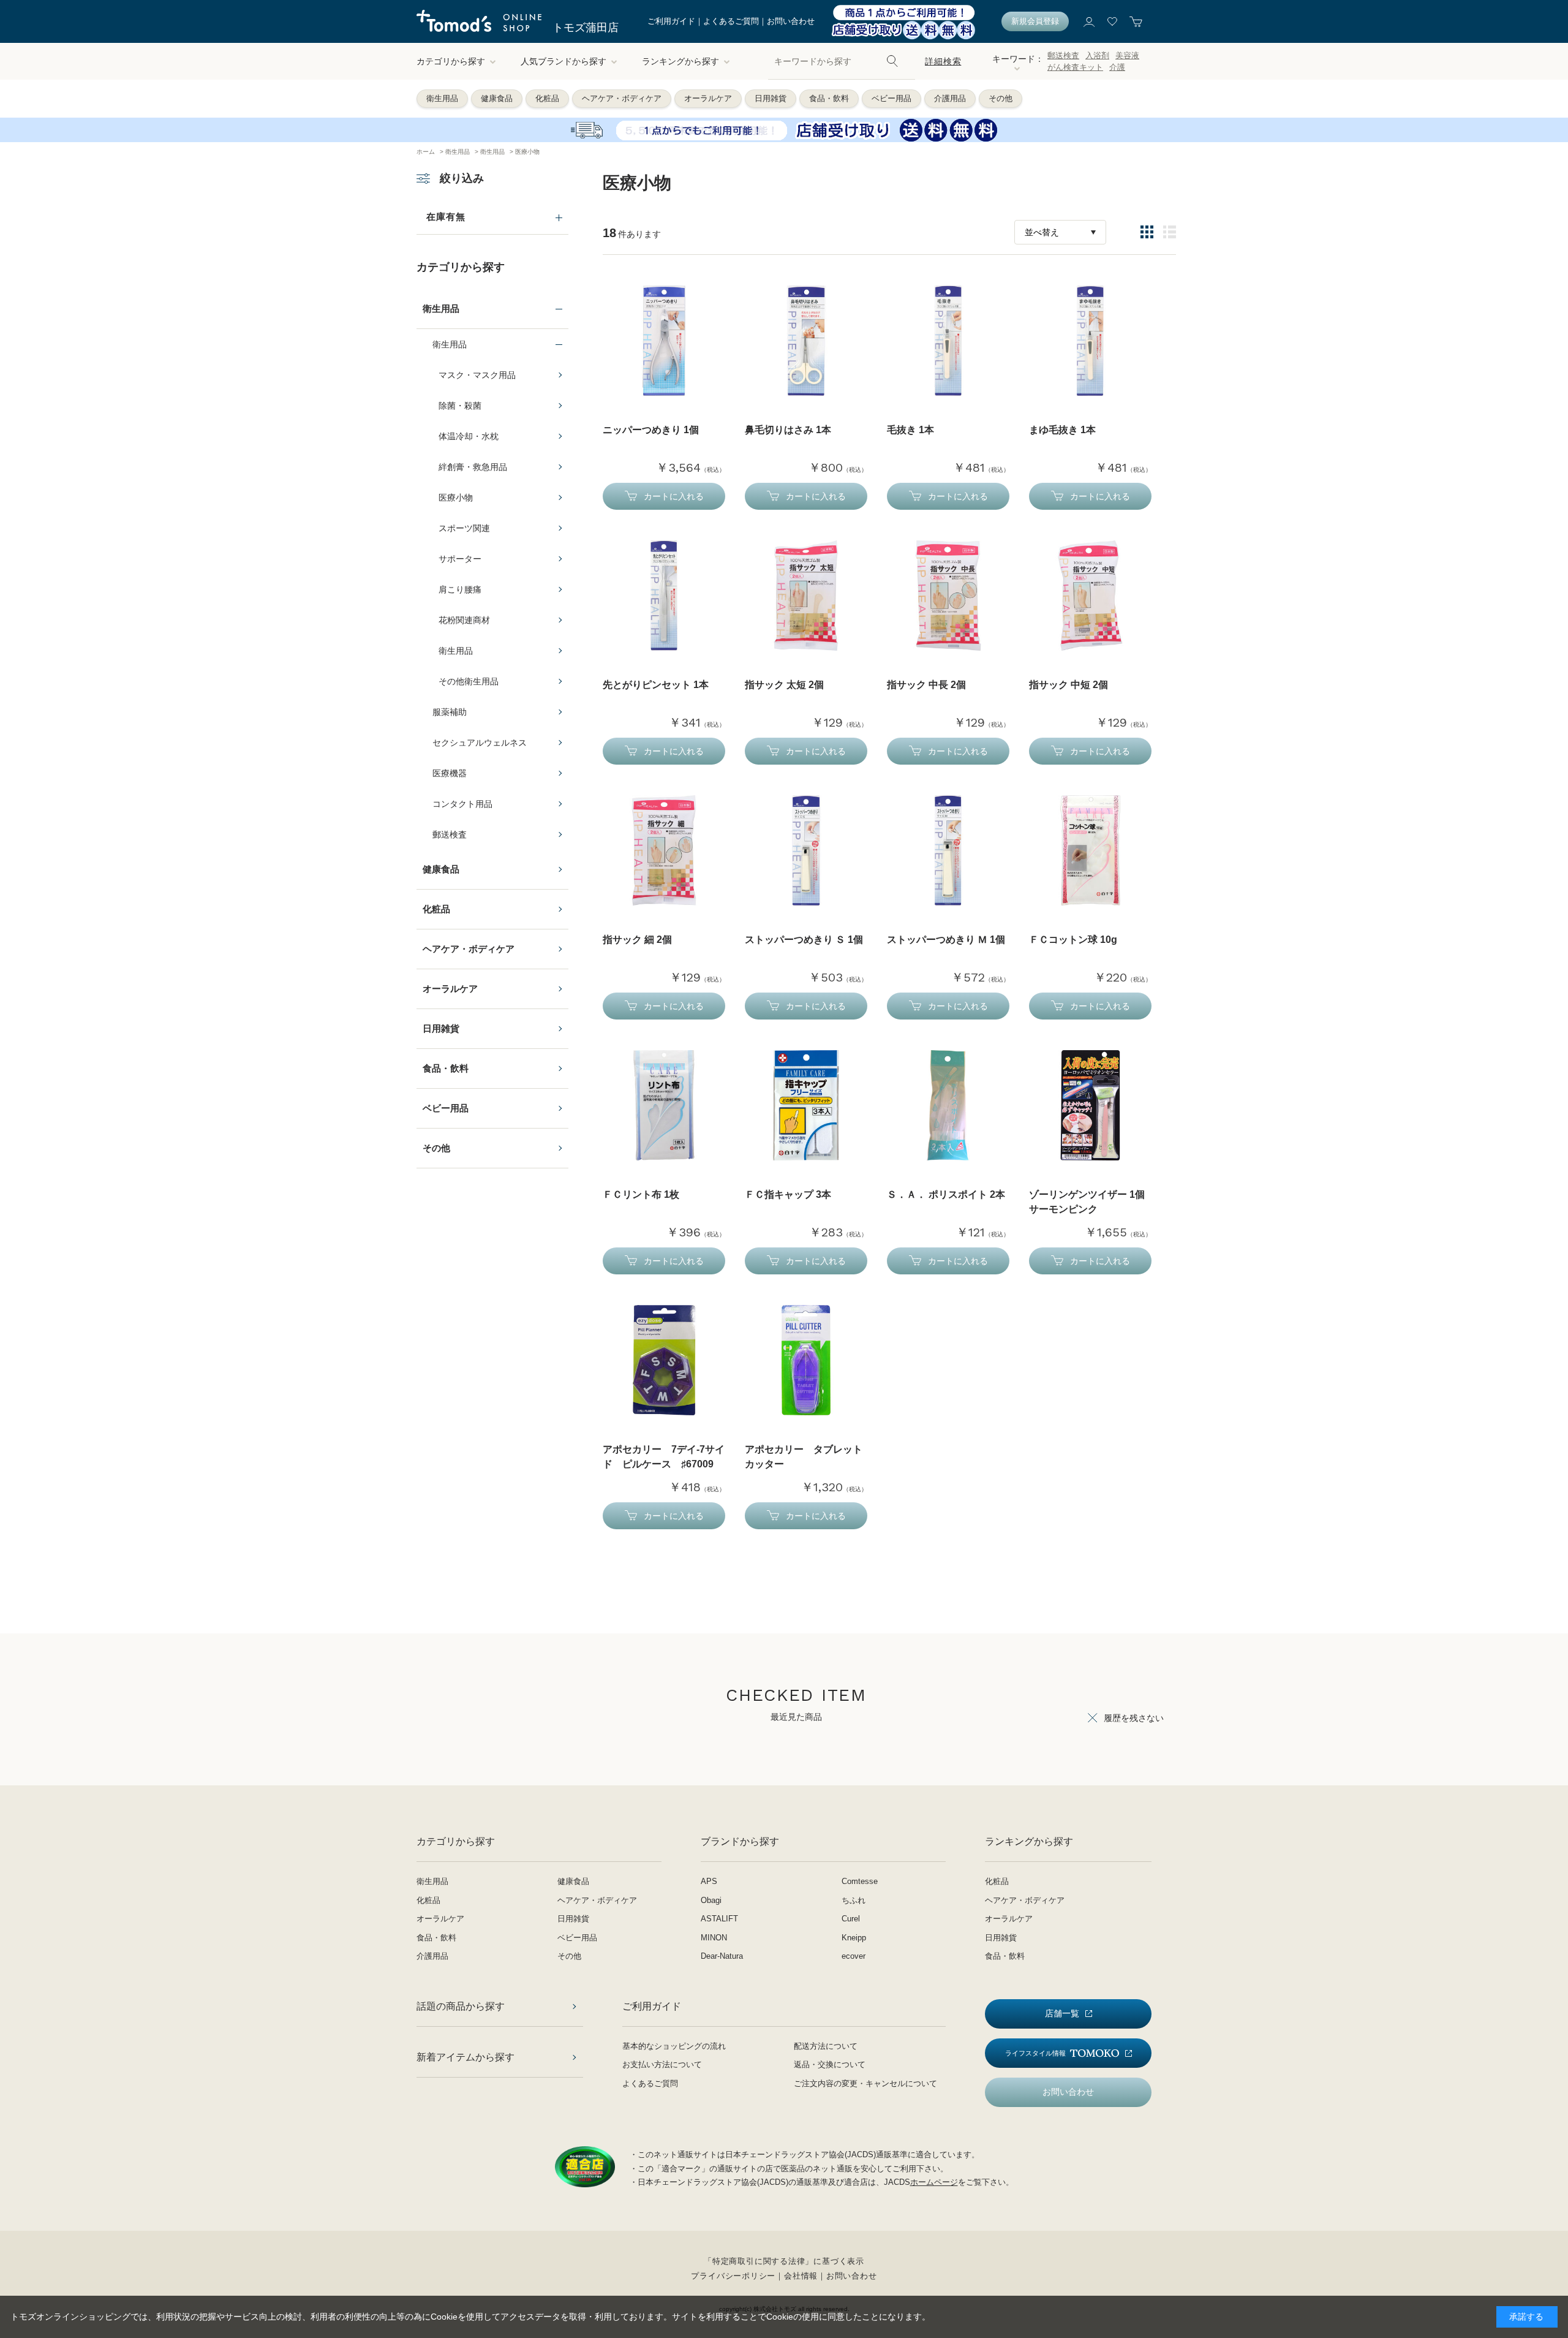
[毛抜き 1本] (948, 341)
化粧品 (547, 98)
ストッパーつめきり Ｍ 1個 (946, 940)
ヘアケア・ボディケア (622, 98)
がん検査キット (1075, 67)
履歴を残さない (1134, 1718)
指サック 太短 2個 (784, 685)
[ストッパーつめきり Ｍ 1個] (948, 850)
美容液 (1127, 55)
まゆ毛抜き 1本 (1062, 430)
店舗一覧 (1062, 2013)
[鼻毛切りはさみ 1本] (806, 341)
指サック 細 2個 (637, 940)
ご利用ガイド (671, 21)
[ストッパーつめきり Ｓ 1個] (806, 850)
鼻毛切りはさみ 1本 (788, 430)
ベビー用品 (891, 98)
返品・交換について (830, 2064)
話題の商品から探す (461, 2006)
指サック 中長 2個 (926, 685)
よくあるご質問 (731, 21)
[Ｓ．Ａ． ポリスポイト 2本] (948, 1105)
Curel (851, 1919)
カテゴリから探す (451, 61)
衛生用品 (442, 98)
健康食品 (497, 98)
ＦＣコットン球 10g (1073, 940)
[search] (892, 61)
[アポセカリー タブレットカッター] (806, 1360)
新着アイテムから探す (466, 2057)
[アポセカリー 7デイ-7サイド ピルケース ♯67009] (664, 1360)
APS (709, 1881)
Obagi (711, 1900)
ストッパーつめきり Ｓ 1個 (804, 940)
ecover (854, 1956)
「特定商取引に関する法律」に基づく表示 (784, 2261)
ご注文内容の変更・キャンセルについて (865, 2083)
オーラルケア (708, 98)
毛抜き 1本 (910, 430)
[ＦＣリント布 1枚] (664, 1105)
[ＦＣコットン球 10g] (1090, 850)
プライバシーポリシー (733, 2276)
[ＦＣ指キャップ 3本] (806, 1105)
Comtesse (860, 1881)
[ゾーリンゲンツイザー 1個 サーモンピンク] (1090, 1105)
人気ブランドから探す (563, 61)
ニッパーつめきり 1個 (651, 430)
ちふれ (854, 1900)
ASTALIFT (719, 1919)
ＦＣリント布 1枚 (641, 1194)
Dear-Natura (722, 1956)
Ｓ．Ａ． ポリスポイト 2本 (946, 1194)
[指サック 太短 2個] (806, 596)
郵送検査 (1063, 55)
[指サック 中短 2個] (1090, 596)
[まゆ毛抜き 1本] (1090, 341)
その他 (1001, 98)
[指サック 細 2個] (664, 850)
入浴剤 (1097, 55)
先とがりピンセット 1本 (656, 685)
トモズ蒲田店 (586, 28)
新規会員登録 (1035, 21)
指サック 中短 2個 (1069, 685)
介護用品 (950, 98)
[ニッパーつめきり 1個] (664, 341)
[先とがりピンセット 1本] (664, 596)
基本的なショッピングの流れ (674, 2046)
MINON (714, 1938)
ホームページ (934, 2182)
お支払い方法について (662, 2064)
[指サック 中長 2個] (948, 596)
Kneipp (854, 1938)
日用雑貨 (771, 98)
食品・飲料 (829, 98)
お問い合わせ (791, 21)
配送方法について (826, 2046)
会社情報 (801, 2276)
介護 (1117, 67)
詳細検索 (943, 61)
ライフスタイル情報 (1035, 2053)
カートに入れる (674, 496)
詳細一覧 (1170, 232)
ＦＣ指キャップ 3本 (788, 1194)
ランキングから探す (680, 61)
